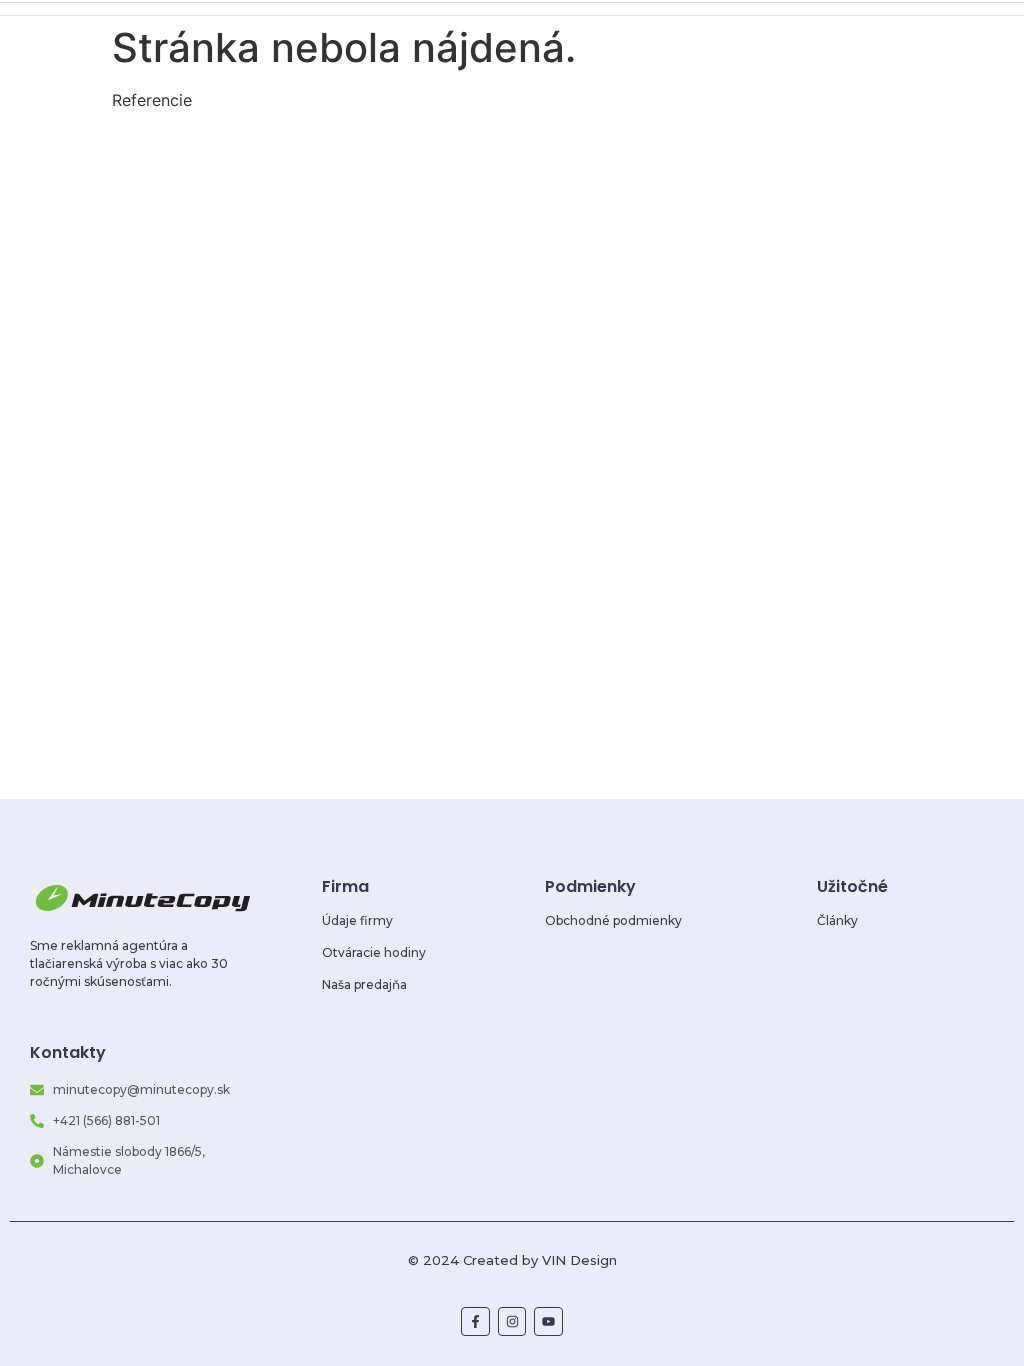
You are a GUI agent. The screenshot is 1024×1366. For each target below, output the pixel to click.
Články (837, 920)
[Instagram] (512, 1321)
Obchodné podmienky (613, 920)
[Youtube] (548, 1321)
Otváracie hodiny (374, 952)
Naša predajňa (364, 984)
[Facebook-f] (475, 1321)
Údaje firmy (357, 920)
